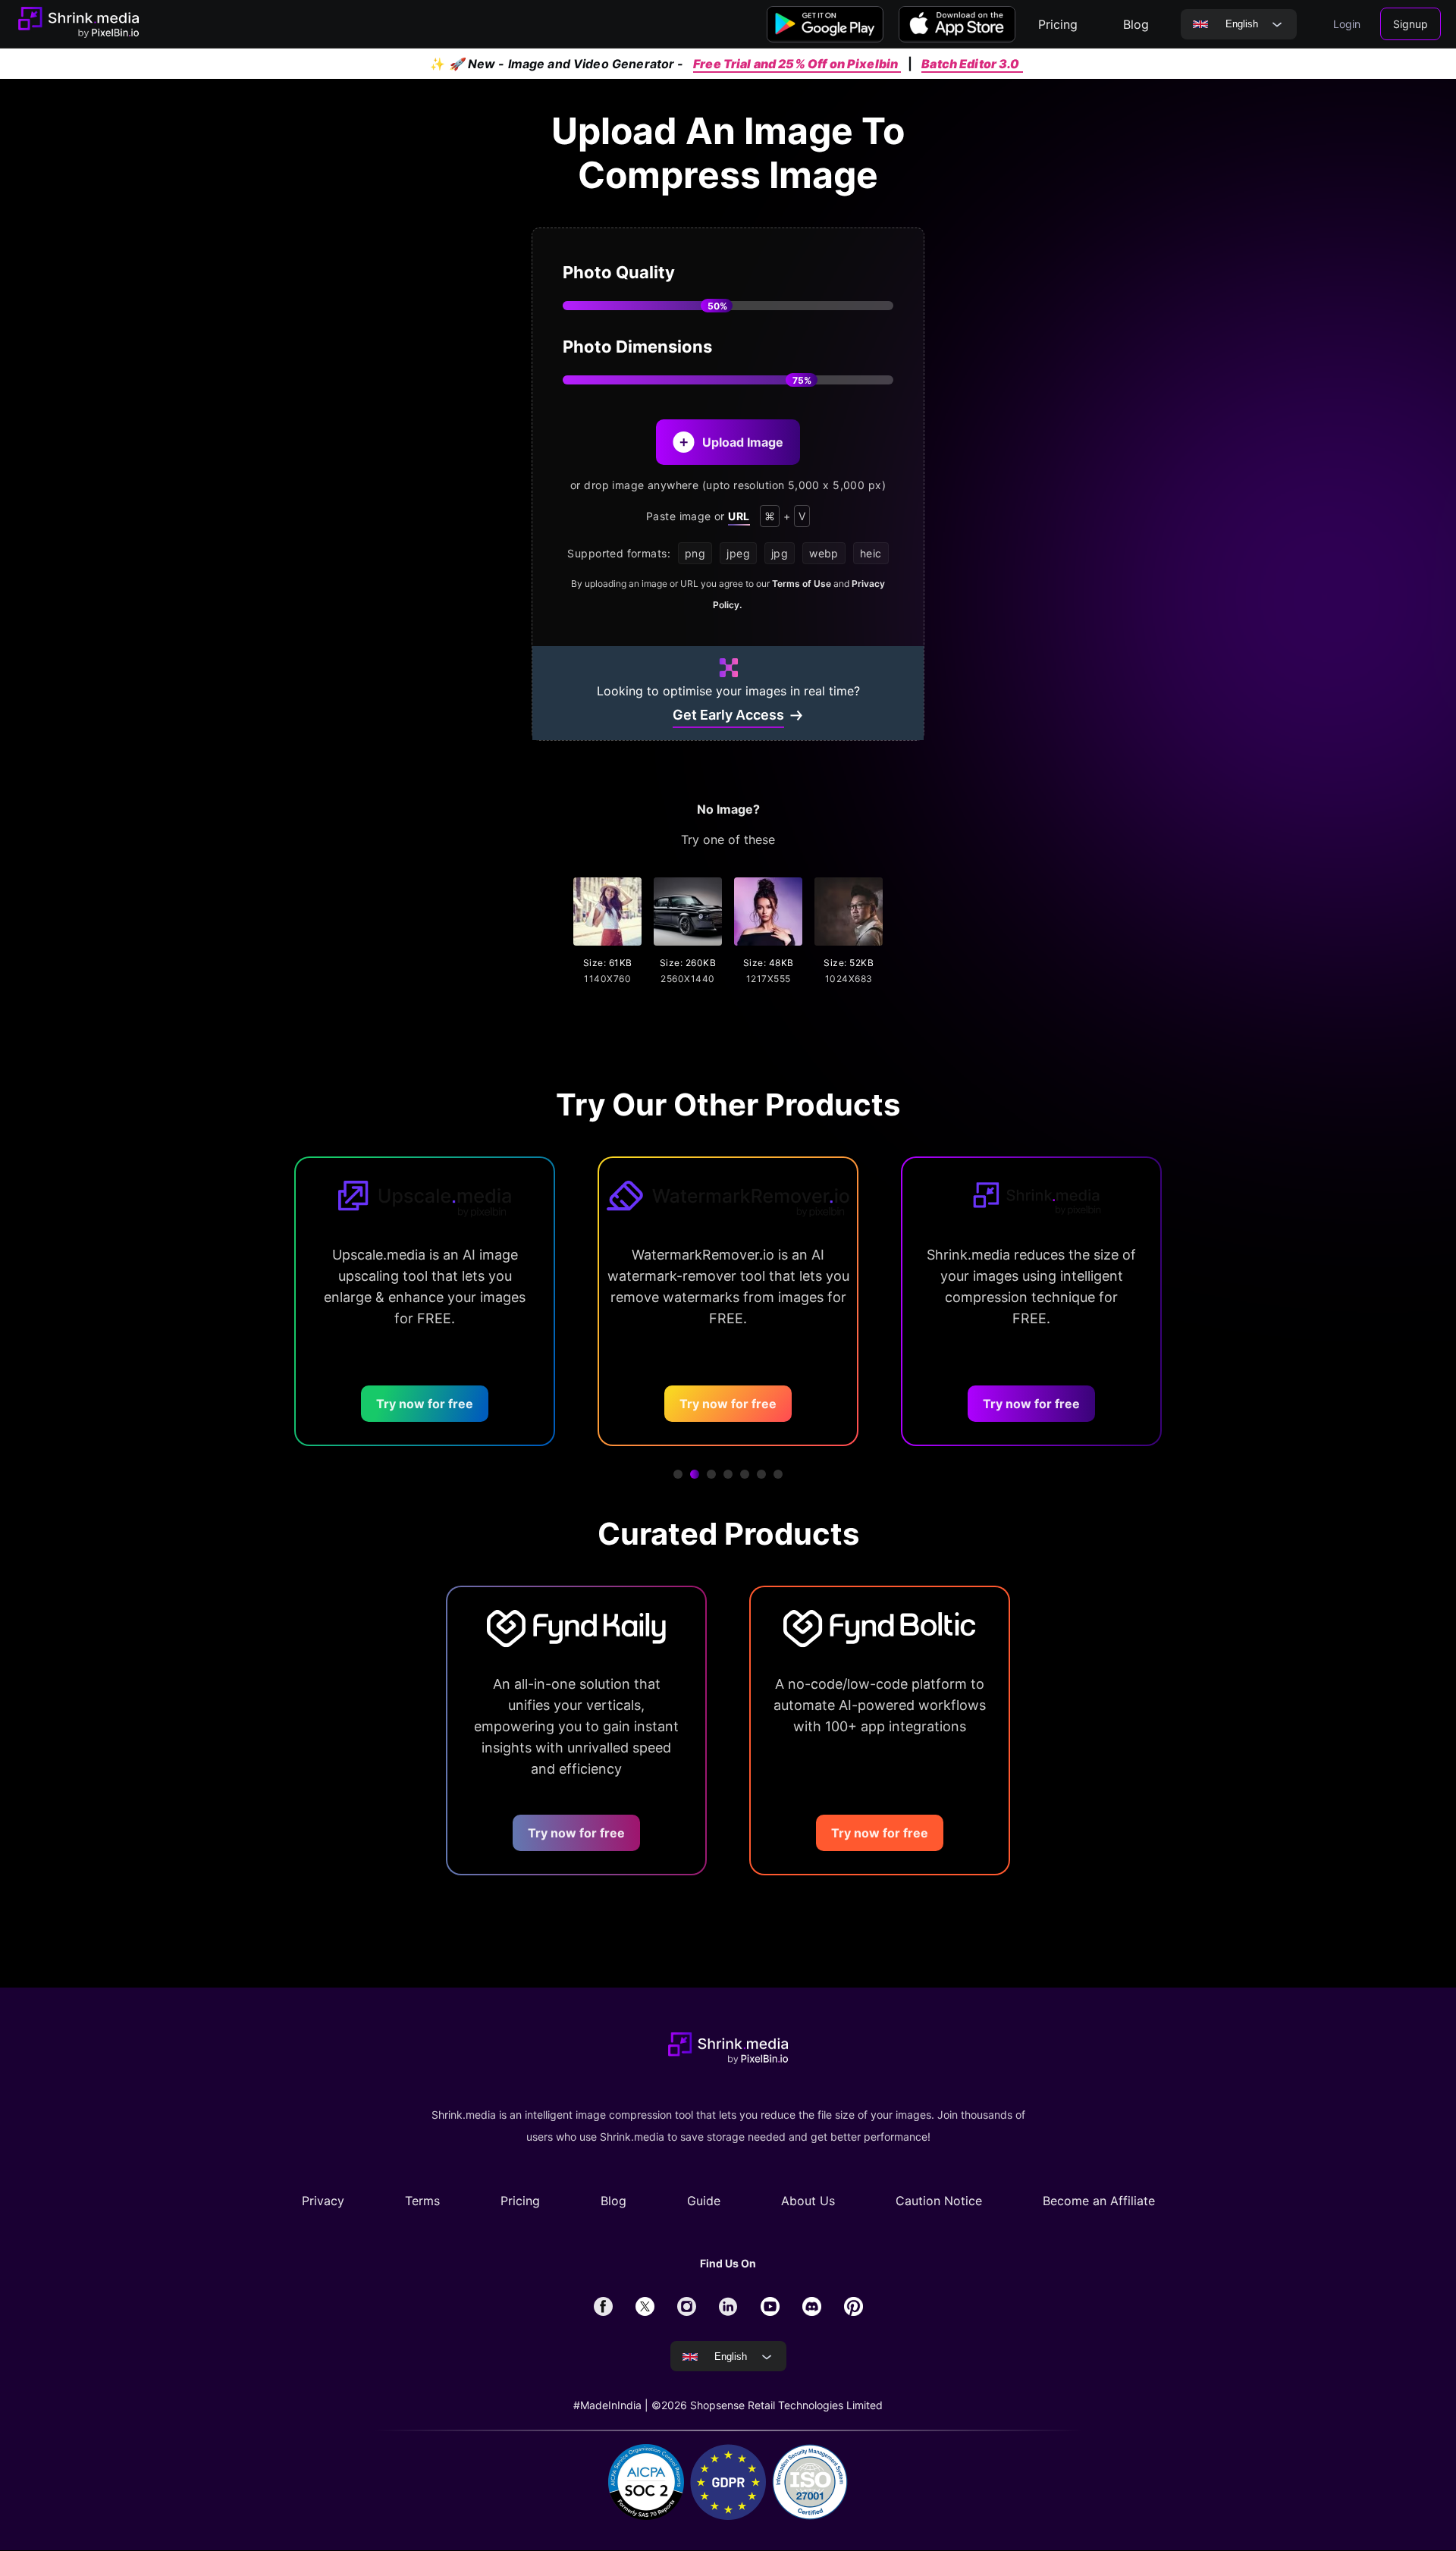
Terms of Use (802, 584)
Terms (422, 2201)
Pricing (520, 2201)
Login (1347, 24)
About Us (808, 2201)
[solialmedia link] (603, 2306)
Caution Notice (939, 2201)
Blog (613, 2201)
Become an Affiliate (1099, 2201)
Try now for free (354, 1404)
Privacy (323, 2201)
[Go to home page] (78, 24)
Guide (704, 2201)
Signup (1410, 24)
